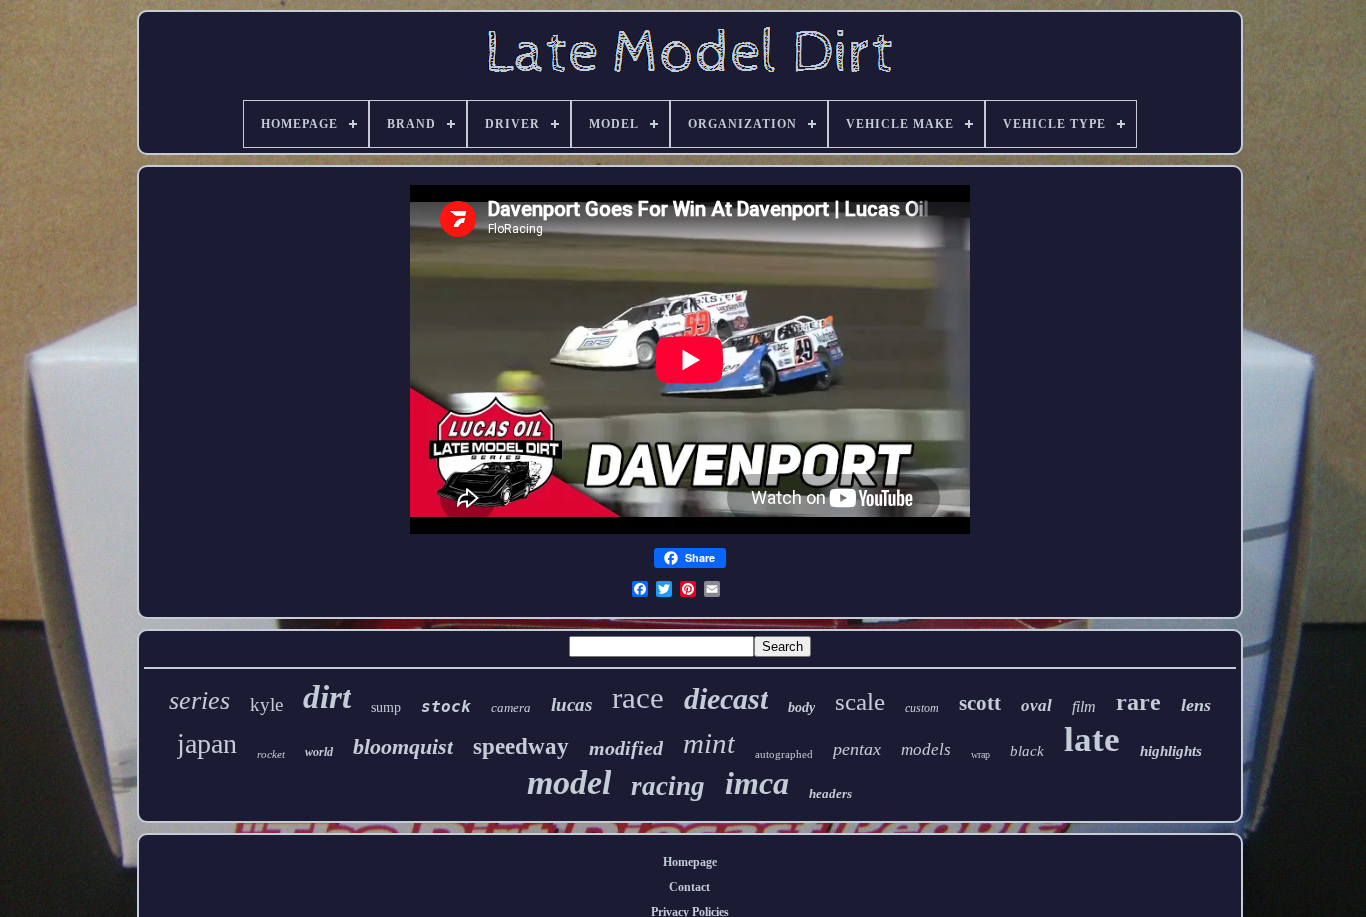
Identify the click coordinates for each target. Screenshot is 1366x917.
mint (709, 743)
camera (511, 707)
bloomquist (403, 746)
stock (446, 706)
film (1084, 706)
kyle (266, 704)
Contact (689, 887)
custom (922, 708)
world (319, 752)
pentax (857, 749)
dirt (327, 697)
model (569, 782)
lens (1196, 705)
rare (1138, 702)
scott (980, 703)
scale (860, 701)
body (801, 707)
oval (1036, 705)
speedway (521, 746)
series (199, 700)
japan (207, 743)
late (1092, 739)
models (926, 749)
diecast (726, 698)
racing (668, 786)
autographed (784, 754)
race (638, 697)
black (1027, 751)
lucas (571, 704)
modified (626, 748)
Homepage (690, 862)
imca (757, 783)
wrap (980, 754)
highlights (1171, 751)
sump (386, 707)
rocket (271, 754)
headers (830, 793)
